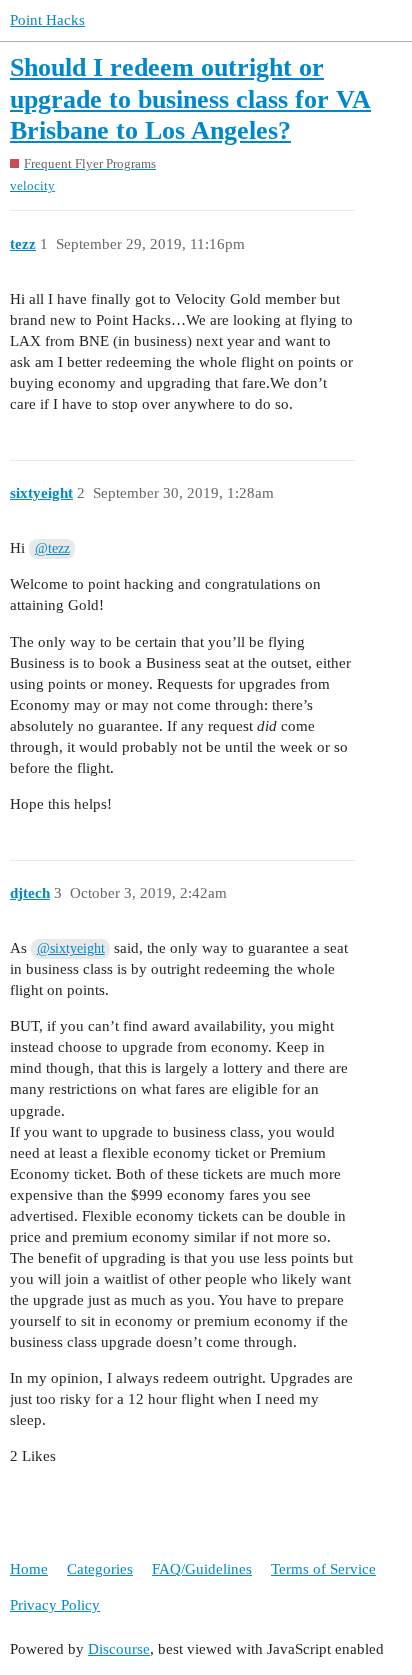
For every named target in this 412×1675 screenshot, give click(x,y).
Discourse (119, 1649)
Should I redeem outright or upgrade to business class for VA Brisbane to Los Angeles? (190, 99)
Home (29, 1569)
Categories (100, 1569)
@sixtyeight (71, 948)
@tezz (52, 548)
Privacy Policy (55, 1605)
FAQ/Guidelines (202, 1569)
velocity (32, 185)
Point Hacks (47, 20)
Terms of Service (323, 1569)
